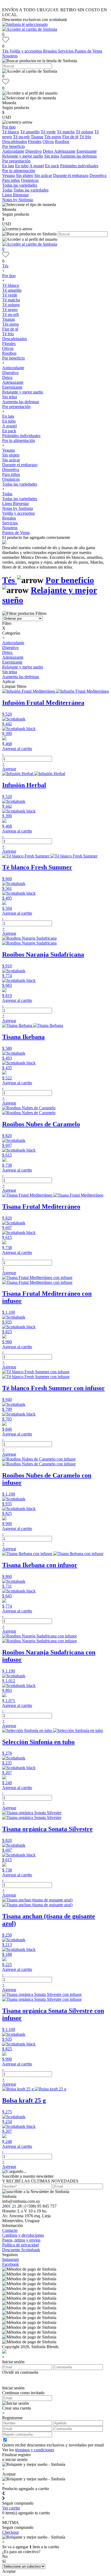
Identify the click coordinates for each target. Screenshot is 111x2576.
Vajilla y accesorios (26, 51)
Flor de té (70, 137)
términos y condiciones (35, 2450)
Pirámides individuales (79, 166)
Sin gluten (25, 175)
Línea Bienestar (15, 195)
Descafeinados (15, 142)
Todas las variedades (20, 185)
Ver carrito (11, 2508)
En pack (52, 166)
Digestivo (34, 151)
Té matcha (66, 132)
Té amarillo (30, 132)
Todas (7, 190)
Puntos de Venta (88, 51)
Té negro (10, 310)
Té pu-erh (21, 137)
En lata (8, 166)
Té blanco (11, 132)
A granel (37, 166)
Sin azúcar (43, 175)
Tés (6, 51)
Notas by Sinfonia (18, 200)
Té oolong (84, 132)
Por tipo (9, 127)
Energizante (87, 151)
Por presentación (16, 161)
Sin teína (52, 156)
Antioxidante (13, 151)
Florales (35, 142)
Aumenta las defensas (78, 156)
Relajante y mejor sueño (23, 156)
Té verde (48, 132)
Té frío (85, 137)
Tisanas (37, 137)
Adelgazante (65, 151)
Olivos (48, 142)
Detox (48, 151)
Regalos (51, 51)
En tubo (22, 166)
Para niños (11, 180)
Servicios (66, 51)
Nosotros (10, 56)
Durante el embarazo (71, 175)
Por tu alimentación (19, 171)
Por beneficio (13, 146)
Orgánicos (30, 180)
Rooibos (62, 142)
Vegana (8, 175)
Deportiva (98, 175)
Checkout (10, 2532)
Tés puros (53, 137)
